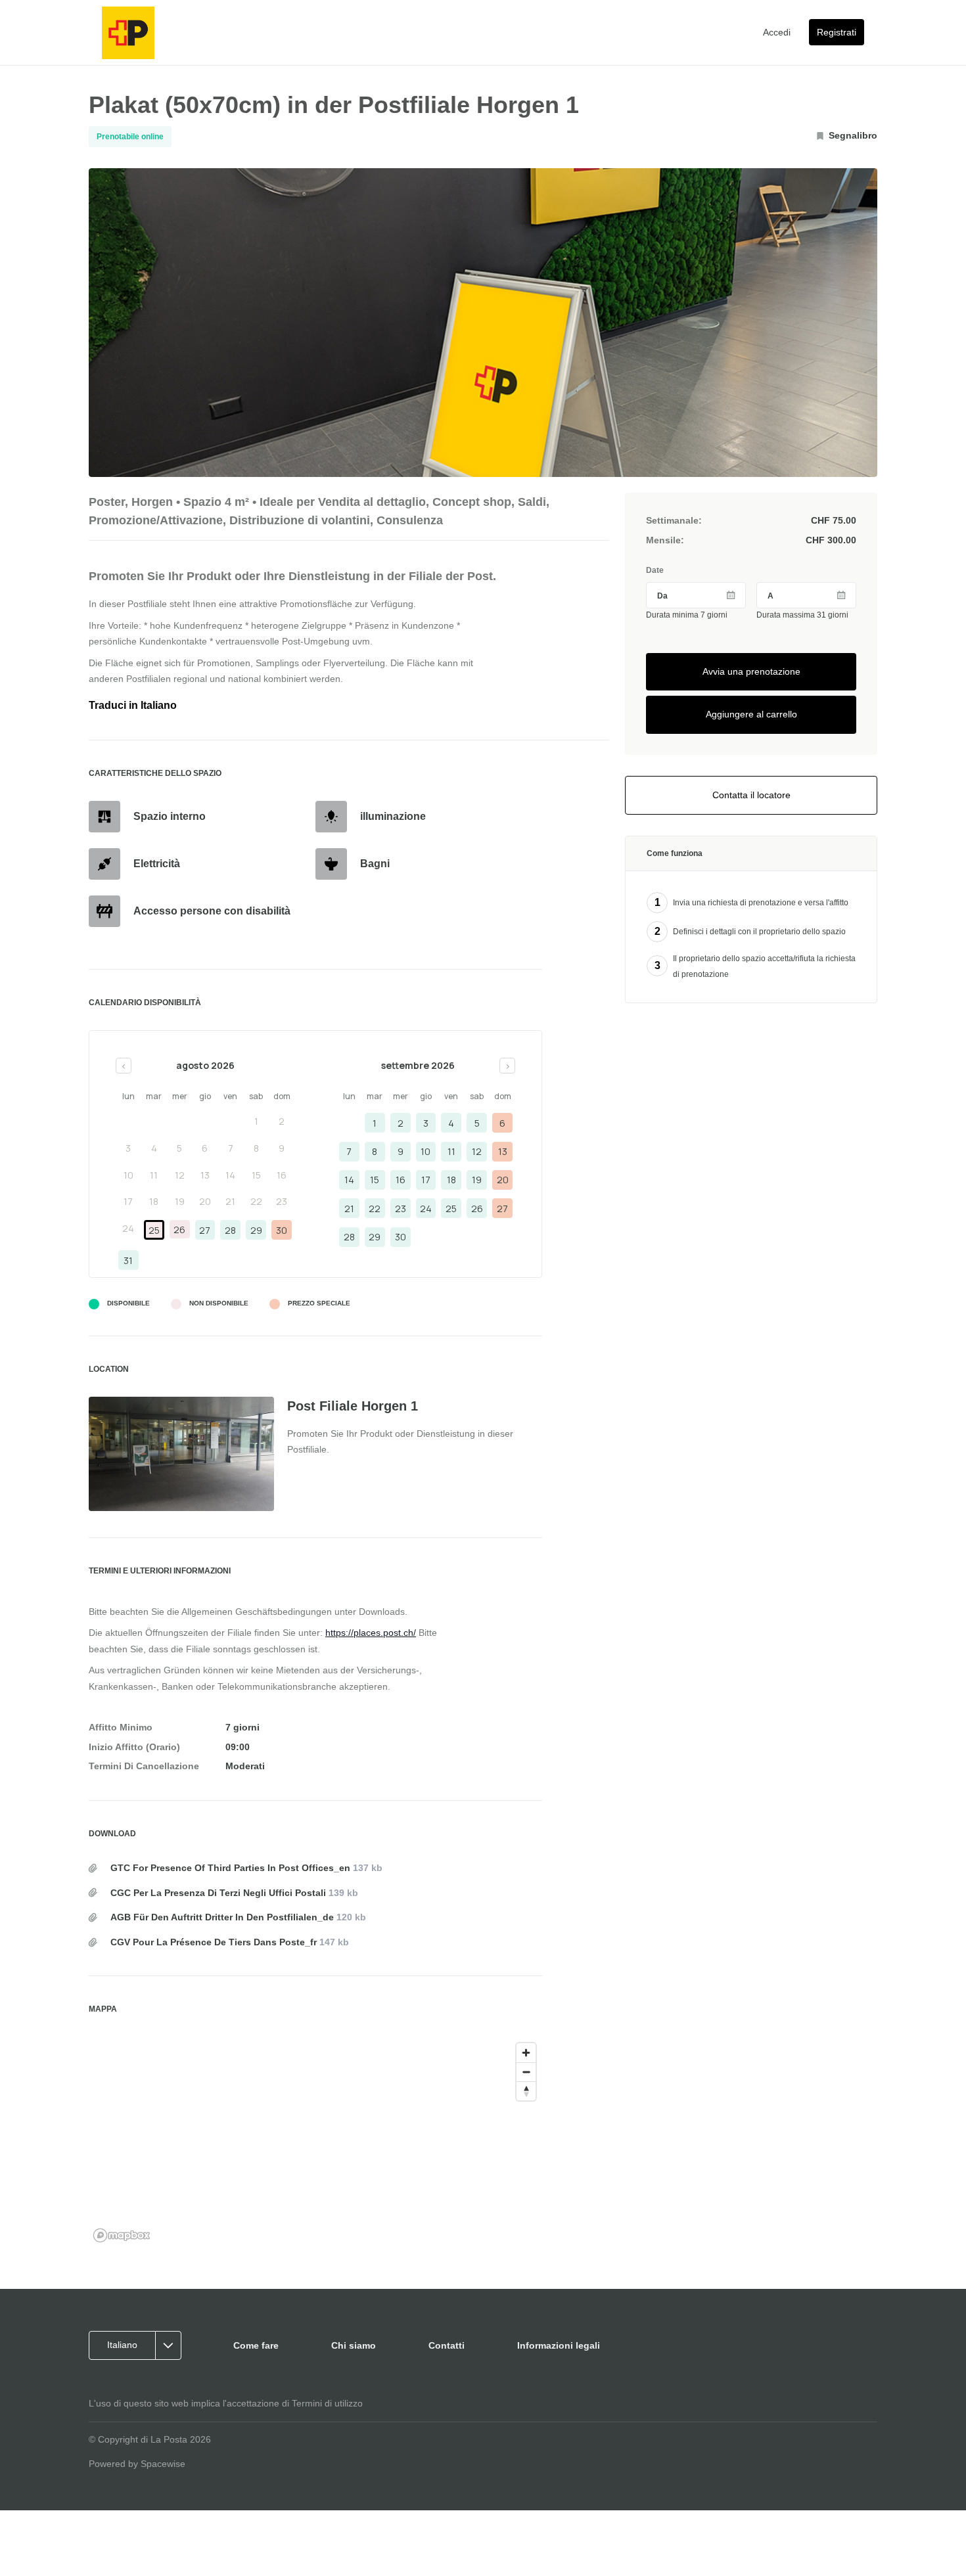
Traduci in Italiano (133, 705)
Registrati (837, 32)
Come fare (256, 2345)
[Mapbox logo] (122, 2235)
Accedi (777, 32)
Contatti (447, 2345)
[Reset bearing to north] (526, 2091)
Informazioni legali (559, 2345)
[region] (315, 2142)
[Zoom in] (526, 2053)
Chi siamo (354, 2345)
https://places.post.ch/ (371, 1633)
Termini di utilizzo (327, 2403)
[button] (139, 2345)
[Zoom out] (526, 2072)
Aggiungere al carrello (751, 714)
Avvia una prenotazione (751, 671)
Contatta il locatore (751, 795)
